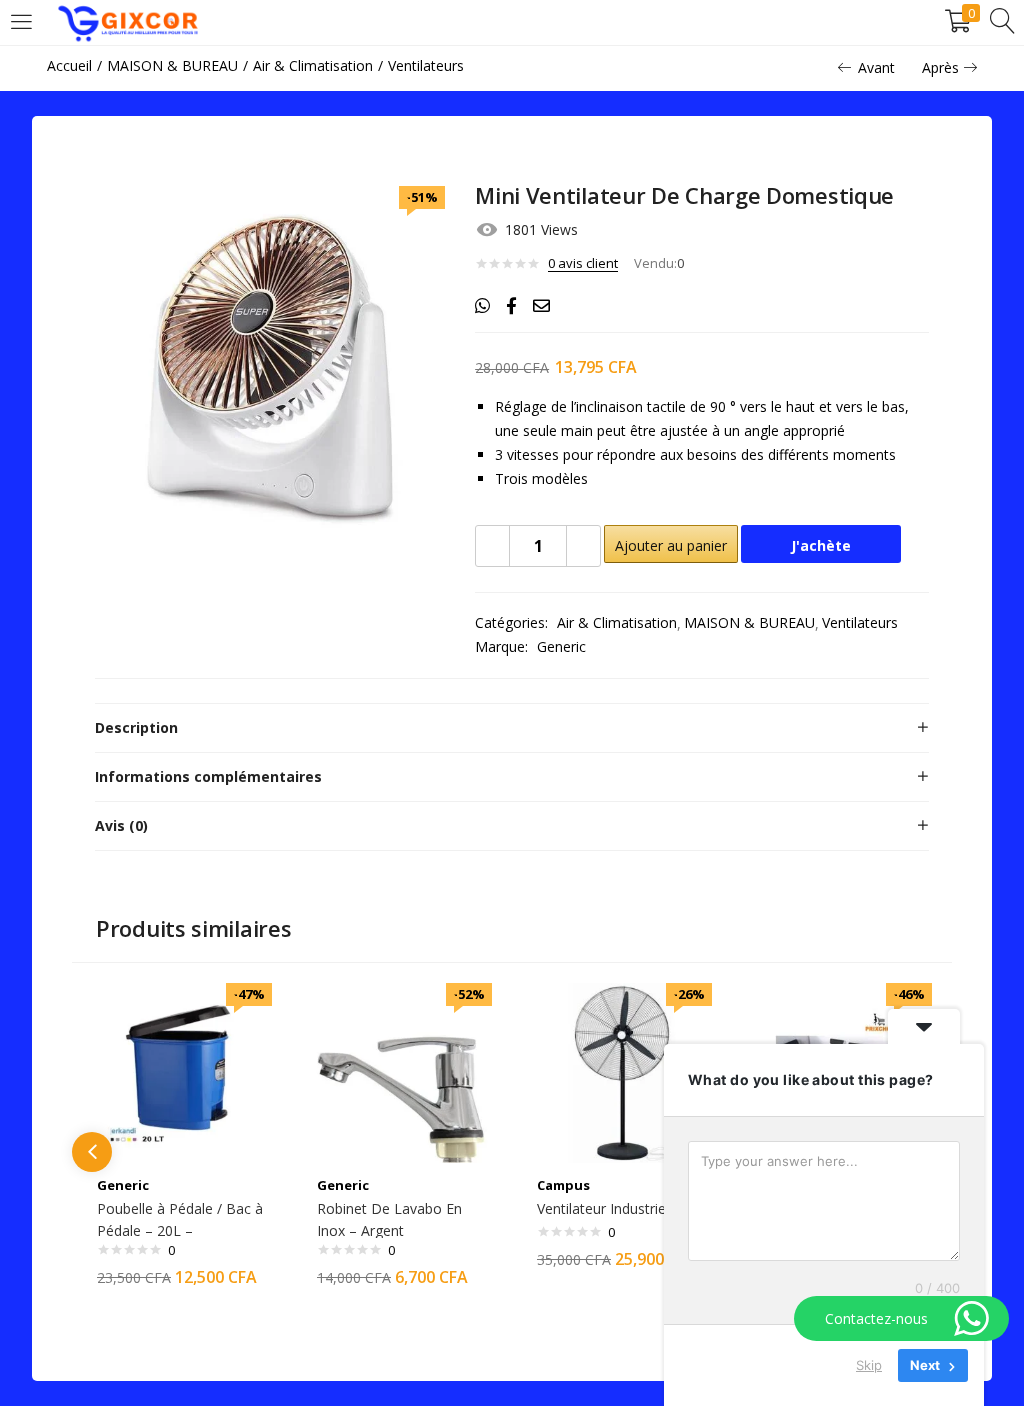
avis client (583, 263)
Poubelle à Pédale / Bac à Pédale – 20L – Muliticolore (180, 1230)
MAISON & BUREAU (172, 65)
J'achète (821, 545)
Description (136, 727)
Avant (876, 67)
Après (940, 67)
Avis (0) (121, 825)
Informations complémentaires (208, 776)
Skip (869, 1365)
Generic (561, 646)
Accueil (69, 65)
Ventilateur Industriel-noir (618, 1208)
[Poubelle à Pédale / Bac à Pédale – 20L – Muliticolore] (182, 1071)
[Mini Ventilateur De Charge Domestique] (482, 306)
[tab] (512, 728)
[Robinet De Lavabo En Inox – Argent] (402, 1071)
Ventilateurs (426, 65)
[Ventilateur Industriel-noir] (622, 1071)
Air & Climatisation (313, 65)
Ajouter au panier (671, 545)
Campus (563, 1185)
